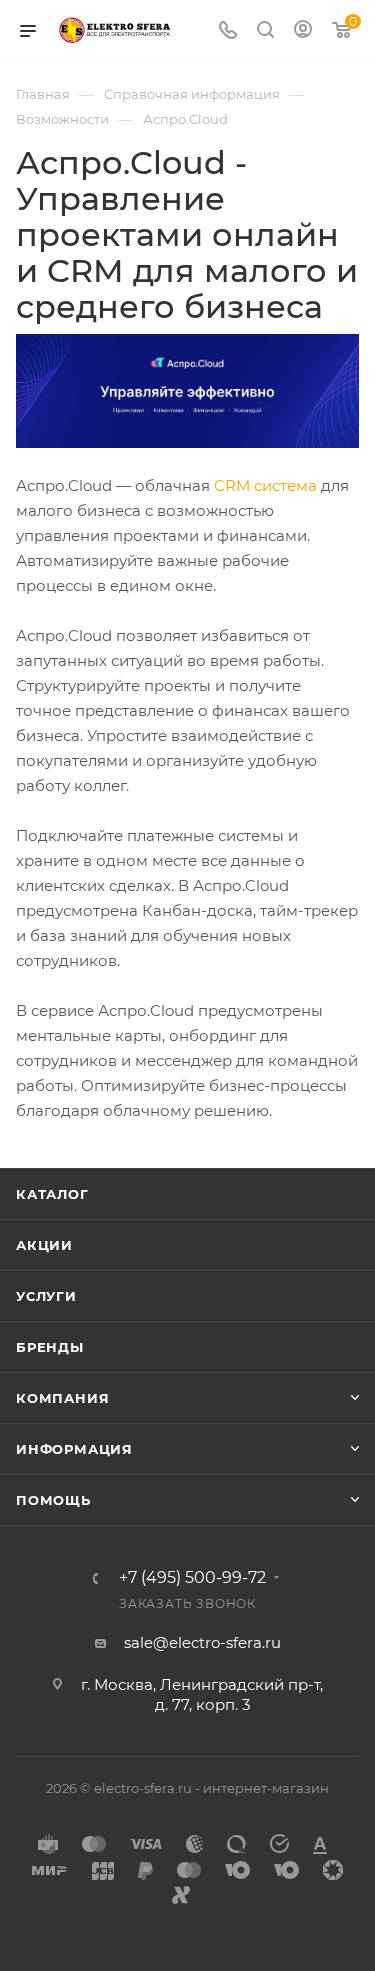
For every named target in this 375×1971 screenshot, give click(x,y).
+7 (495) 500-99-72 (192, 1578)
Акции (44, 1245)
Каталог (52, 1194)
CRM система (265, 485)
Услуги (46, 1296)
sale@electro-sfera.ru (202, 1642)
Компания (62, 1398)
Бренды (50, 1347)
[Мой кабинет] (303, 31)
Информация (74, 1449)
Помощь (53, 1500)
